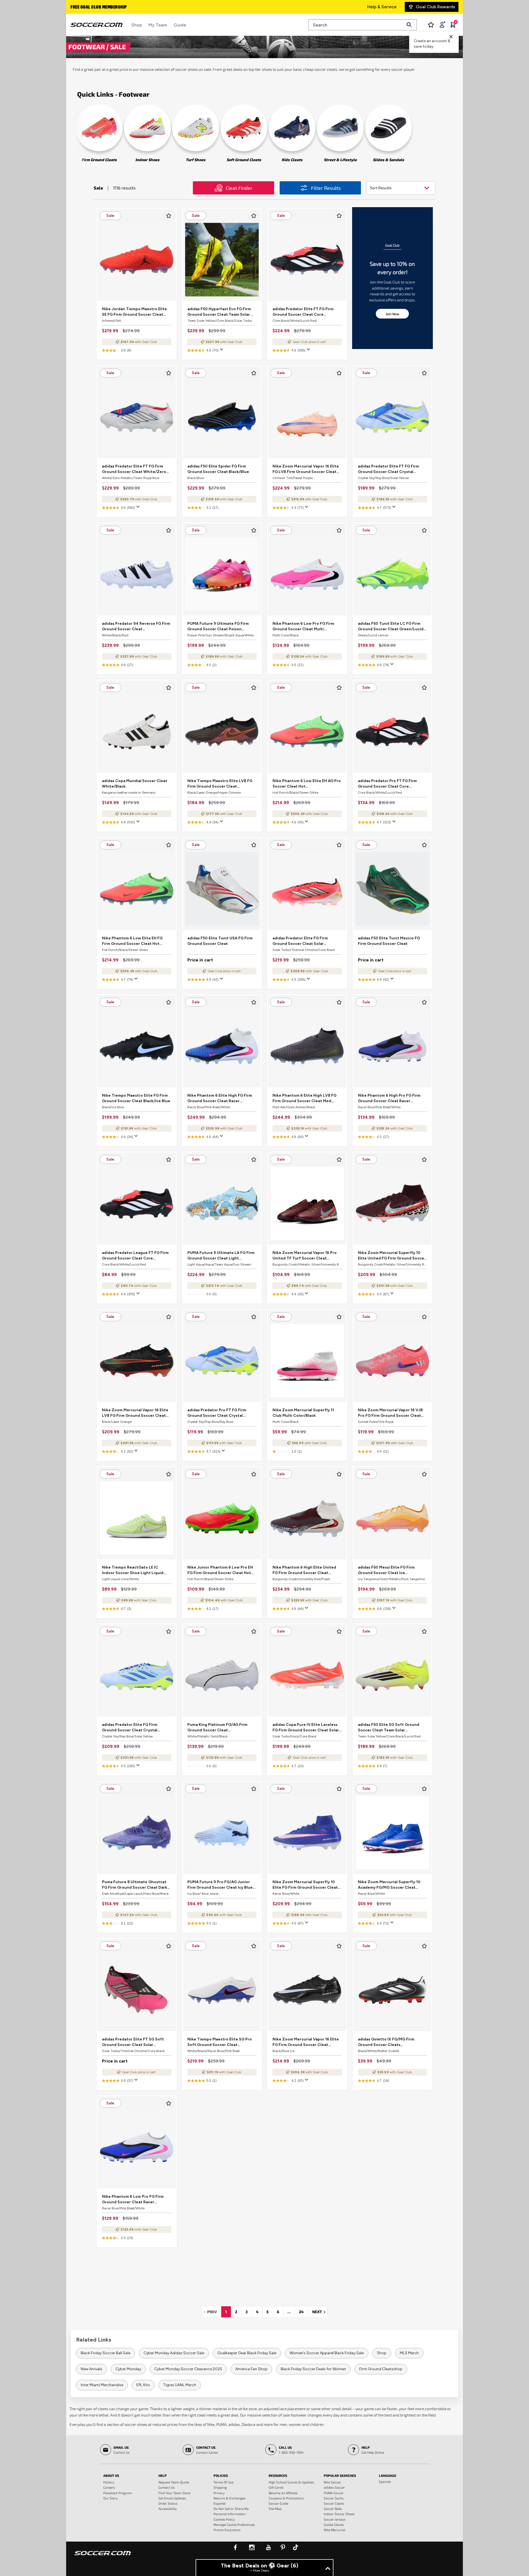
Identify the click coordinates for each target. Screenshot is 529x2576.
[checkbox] (169, 216)
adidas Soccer (334, 2487)
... (289, 2312)
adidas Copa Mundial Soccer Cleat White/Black (135, 784)
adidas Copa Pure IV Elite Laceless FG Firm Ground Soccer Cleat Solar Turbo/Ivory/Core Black (306, 1728)
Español (220, 2503)
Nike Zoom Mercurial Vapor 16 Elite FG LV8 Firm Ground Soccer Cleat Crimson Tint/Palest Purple (306, 469)
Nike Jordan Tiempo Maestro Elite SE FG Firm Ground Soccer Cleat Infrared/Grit (134, 312)
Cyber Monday (128, 2369)
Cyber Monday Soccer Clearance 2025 (188, 2369)
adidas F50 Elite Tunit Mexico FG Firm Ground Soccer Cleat (389, 941)
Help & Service (382, 7)
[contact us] (103, 2557)
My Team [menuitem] (158, 25)
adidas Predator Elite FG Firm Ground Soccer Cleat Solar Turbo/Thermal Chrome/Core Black (306, 941)
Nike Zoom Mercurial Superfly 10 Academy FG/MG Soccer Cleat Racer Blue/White (389, 1885)
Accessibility (168, 2509)
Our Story (110, 2498)
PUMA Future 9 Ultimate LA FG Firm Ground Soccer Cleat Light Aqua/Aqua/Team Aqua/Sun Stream (222, 1256)
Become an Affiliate (283, 2493)
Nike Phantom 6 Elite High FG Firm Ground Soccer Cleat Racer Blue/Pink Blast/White (220, 1098)
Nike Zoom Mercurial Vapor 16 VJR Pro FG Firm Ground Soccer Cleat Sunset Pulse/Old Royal (390, 1413)
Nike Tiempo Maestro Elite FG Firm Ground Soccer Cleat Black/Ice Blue (136, 1098)
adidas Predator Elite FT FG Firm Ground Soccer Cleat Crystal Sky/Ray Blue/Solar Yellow (388, 469)
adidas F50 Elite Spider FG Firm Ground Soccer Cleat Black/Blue (218, 469)
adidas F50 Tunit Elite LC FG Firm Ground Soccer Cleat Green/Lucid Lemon (391, 627)
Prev (214, 2312)
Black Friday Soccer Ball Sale (106, 2353)
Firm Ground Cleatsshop (381, 2369)
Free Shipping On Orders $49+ (101, 7)
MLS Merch (409, 2353)
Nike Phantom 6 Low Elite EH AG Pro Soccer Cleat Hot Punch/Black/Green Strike (307, 784)
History (109, 2482)
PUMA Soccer (334, 2493)
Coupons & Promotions (286, 2498)
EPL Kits (143, 2385)
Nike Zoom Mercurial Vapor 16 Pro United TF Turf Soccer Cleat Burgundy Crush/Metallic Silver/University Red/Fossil (305, 1256)
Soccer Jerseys (335, 2519)
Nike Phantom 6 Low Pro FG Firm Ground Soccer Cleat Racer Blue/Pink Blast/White (133, 2200)
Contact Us (167, 2487)
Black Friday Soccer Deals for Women (313, 2369)
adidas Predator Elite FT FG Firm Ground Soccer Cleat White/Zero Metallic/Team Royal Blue (134, 469)
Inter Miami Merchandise (102, 2385)
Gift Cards (276, 2487)
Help (163, 2475)
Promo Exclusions (227, 2530)
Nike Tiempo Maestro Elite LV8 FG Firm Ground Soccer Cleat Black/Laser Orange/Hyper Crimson (221, 784)
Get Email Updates (172, 2498)
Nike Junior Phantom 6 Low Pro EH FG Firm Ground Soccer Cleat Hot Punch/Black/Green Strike (220, 1570)
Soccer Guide (278, 2503)
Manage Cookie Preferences (234, 2524)
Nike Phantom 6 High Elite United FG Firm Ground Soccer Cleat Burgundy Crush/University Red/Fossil (304, 1570)
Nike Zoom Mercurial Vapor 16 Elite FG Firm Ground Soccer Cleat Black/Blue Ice (306, 2042)
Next (320, 2312)
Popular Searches (340, 2475)
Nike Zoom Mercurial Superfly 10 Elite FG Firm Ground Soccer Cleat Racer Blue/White (305, 1885)
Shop (382, 2353)
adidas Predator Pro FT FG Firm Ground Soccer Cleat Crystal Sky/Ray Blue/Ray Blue (217, 1413)
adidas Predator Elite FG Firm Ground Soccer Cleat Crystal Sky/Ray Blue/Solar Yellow (130, 1728)
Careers (109, 2487)
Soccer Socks (334, 2498)
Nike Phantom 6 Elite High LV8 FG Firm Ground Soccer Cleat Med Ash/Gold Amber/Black (304, 1098)
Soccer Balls (333, 2509)
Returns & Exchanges (230, 2498)
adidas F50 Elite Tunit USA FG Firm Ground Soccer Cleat (220, 941)
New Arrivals (91, 2369)
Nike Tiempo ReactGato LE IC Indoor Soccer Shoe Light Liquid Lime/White (133, 1570)
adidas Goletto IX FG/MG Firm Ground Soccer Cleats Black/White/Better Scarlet (386, 2042)
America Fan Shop (251, 2369)
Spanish (385, 2482)
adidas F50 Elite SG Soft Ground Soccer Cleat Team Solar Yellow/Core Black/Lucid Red (389, 1728)
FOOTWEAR (87, 47)
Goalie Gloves (334, 2524)
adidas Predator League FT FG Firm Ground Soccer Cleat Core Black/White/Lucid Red (135, 1256)
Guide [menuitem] (180, 25)
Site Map (275, 2509)
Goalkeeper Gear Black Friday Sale (247, 2353)
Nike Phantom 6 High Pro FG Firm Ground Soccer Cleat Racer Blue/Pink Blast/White (389, 1098)
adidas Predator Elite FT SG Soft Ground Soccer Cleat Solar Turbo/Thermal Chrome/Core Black (136, 2042)
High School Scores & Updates (291, 2482)
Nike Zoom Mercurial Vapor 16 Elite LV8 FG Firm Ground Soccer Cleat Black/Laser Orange (135, 1413)
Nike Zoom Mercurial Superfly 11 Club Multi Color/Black (303, 1413)
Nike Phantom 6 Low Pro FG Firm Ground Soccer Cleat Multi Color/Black (303, 627)
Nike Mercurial (334, 2530)
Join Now (392, 314)
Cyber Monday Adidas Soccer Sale (174, 2353)
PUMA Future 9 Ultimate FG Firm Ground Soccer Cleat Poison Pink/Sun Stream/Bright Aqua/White (218, 627)
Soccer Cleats (334, 2503)
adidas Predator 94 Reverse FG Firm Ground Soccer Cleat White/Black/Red (136, 627)
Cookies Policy (224, 2519)
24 (301, 2312)
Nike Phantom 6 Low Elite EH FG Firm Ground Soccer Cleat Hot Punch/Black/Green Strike (132, 941)
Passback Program (118, 2493)
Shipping (220, 2487)
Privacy (219, 2493)
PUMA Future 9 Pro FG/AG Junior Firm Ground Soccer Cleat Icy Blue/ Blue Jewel (221, 1885)
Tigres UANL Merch (180, 2385)
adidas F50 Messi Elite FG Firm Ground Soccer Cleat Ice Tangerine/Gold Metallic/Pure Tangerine (387, 1570)
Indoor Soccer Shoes (339, 2514)
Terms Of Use (223, 2482)
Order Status (168, 2503)
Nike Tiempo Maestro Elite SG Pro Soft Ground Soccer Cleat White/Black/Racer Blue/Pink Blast (220, 2042)
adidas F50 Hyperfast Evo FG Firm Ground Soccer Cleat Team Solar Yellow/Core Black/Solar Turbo (219, 312)
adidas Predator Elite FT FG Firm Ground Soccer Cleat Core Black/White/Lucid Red (303, 312)
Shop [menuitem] (137, 25)
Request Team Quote (174, 2482)
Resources (278, 2475)
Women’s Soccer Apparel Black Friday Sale (327, 2353)
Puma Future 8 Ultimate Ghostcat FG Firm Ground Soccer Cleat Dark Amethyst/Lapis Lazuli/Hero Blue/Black (135, 1885)
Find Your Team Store (174, 2493)
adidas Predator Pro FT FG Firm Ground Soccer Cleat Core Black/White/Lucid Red (387, 784)
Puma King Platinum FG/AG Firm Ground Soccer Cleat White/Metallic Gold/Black (217, 1728)
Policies (221, 2475)
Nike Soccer (332, 2482)
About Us (111, 2475)
